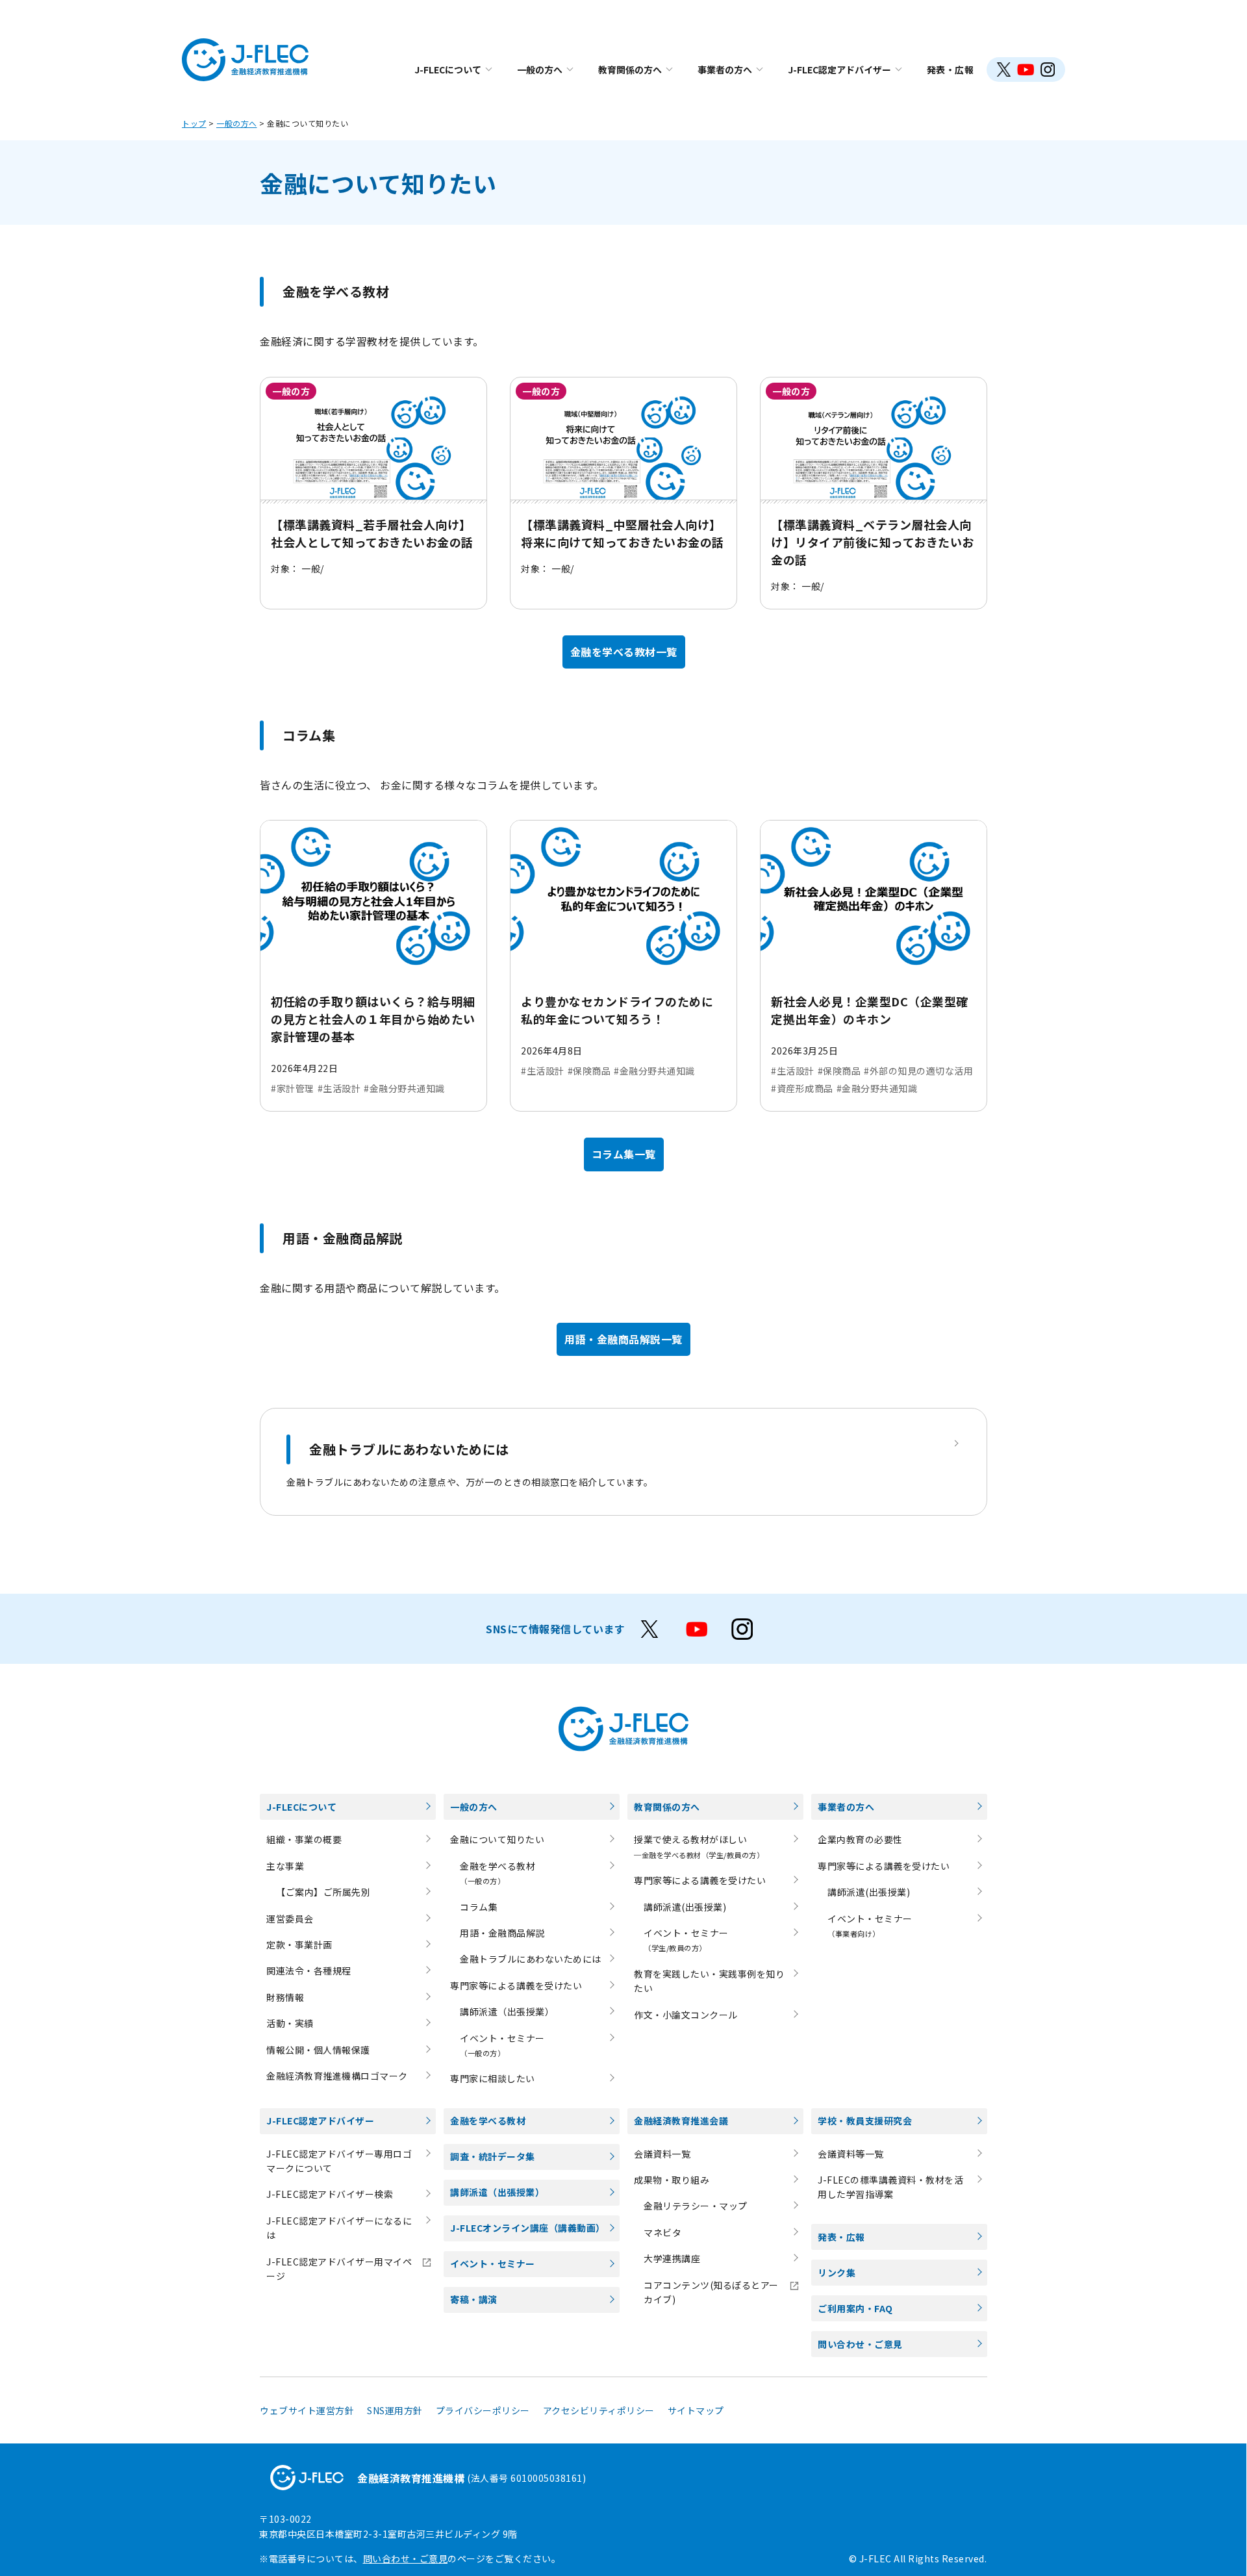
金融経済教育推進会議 (681, 2121)
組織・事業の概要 (304, 1839)
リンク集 (837, 2273)
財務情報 (285, 1997)
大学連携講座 (672, 2258)
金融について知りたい (497, 1839)
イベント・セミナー (493, 2264)
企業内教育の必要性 (860, 1839)
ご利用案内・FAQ (855, 2308)
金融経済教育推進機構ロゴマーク (337, 2076)
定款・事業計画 (299, 1945)
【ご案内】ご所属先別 (323, 1892)
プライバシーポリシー (483, 2410)
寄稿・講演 (474, 2299)
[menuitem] (453, 70)
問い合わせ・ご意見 (860, 2344)
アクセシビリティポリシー (599, 2410)
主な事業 (285, 1866)
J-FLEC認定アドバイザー (839, 70)
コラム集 (479, 1907)
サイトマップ (696, 2410)
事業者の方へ (725, 70)
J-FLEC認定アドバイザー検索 (330, 2194)
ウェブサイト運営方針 (307, 2410)
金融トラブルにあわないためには (531, 1959)
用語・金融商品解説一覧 (623, 1339)
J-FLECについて (448, 70)
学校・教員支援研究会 (865, 2121)
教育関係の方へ (630, 70)
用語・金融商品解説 (502, 1933)
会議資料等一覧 (851, 2154)
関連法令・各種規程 (309, 1970)
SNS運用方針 (395, 2410)
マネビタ (662, 2232)
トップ (194, 123)
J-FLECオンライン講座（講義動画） (528, 2228)
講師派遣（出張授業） (507, 2011)
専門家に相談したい (493, 2078)
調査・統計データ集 (493, 2156)
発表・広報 (951, 70)
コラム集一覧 (624, 1154)
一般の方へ (540, 70)
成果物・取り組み (672, 2180)
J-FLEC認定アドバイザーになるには (339, 2228)
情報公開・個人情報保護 (318, 2050)
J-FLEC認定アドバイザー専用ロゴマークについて (339, 2161)
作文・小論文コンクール (686, 2015)
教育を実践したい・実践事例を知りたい (709, 1981)
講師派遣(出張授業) (685, 1907)
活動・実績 (290, 2023)
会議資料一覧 (662, 2154)
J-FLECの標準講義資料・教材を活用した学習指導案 (890, 2187)
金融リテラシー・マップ (696, 2206)
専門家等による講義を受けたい (516, 1985)
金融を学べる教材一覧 (624, 652)
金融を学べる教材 (488, 2121)
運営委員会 (290, 1919)
